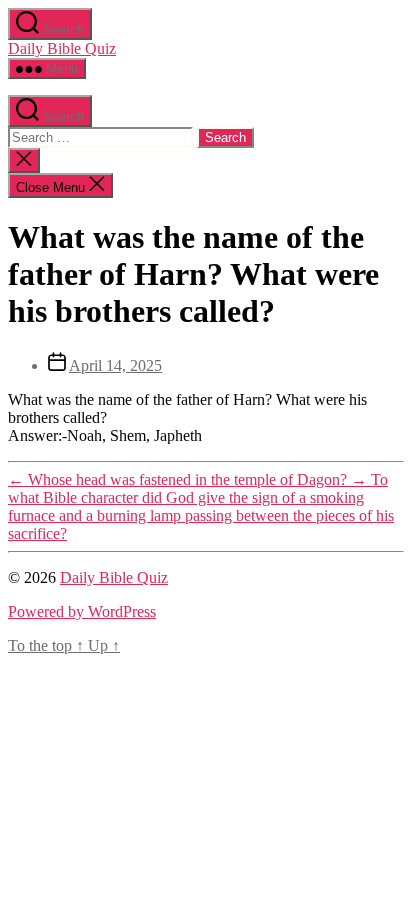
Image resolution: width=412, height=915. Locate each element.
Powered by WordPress (82, 611)
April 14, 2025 (115, 365)
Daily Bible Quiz (62, 48)
